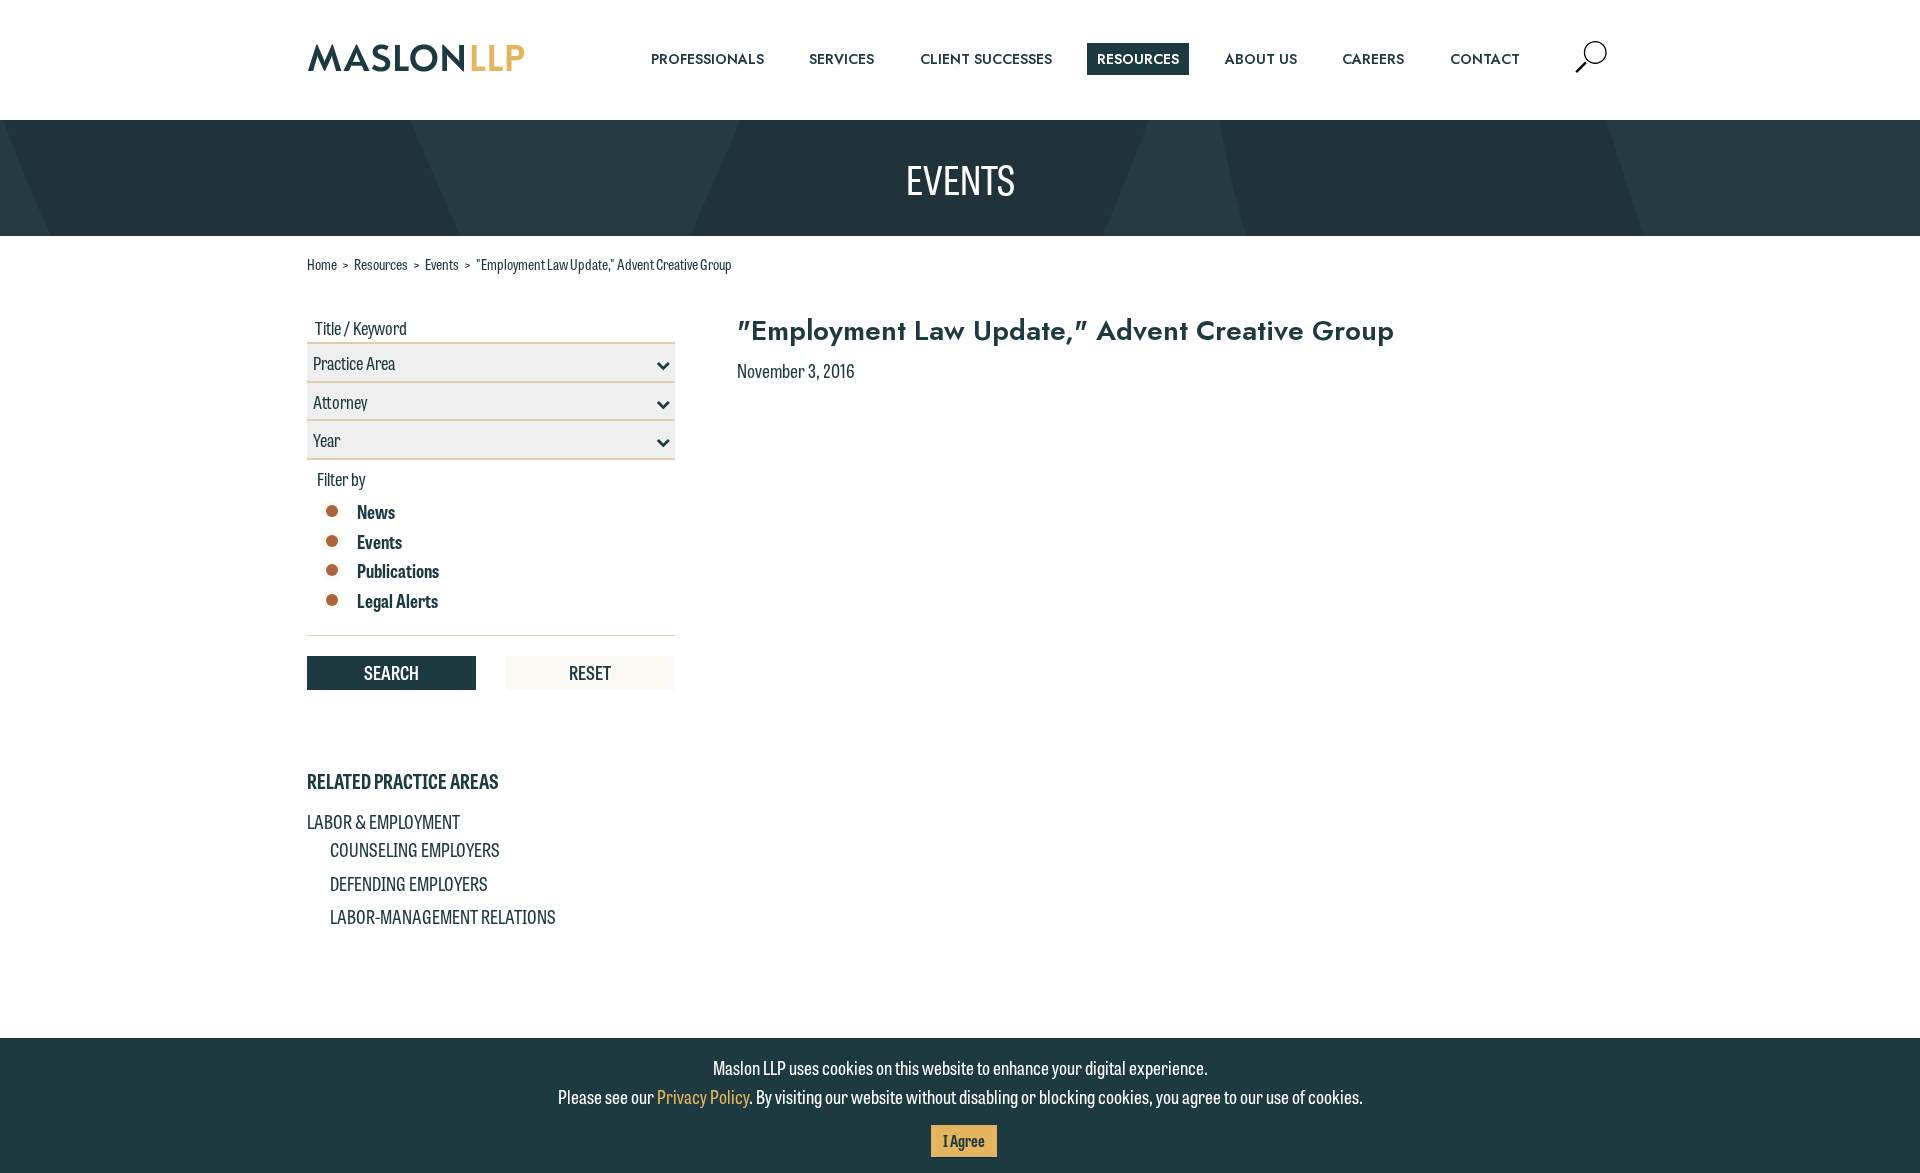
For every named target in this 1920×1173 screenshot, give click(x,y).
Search (391, 672)
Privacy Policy (703, 1096)
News (376, 512)
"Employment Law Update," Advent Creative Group (604, 264)
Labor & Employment (383, 821)
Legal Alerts (397, 601)
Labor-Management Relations (443, 916)
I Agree (964, 1140)
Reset (590, 672)
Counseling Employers (415, 849)
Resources (381, 264)
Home (322, 264)
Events (442, 264)
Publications (398, 571)
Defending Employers (409, 883)
